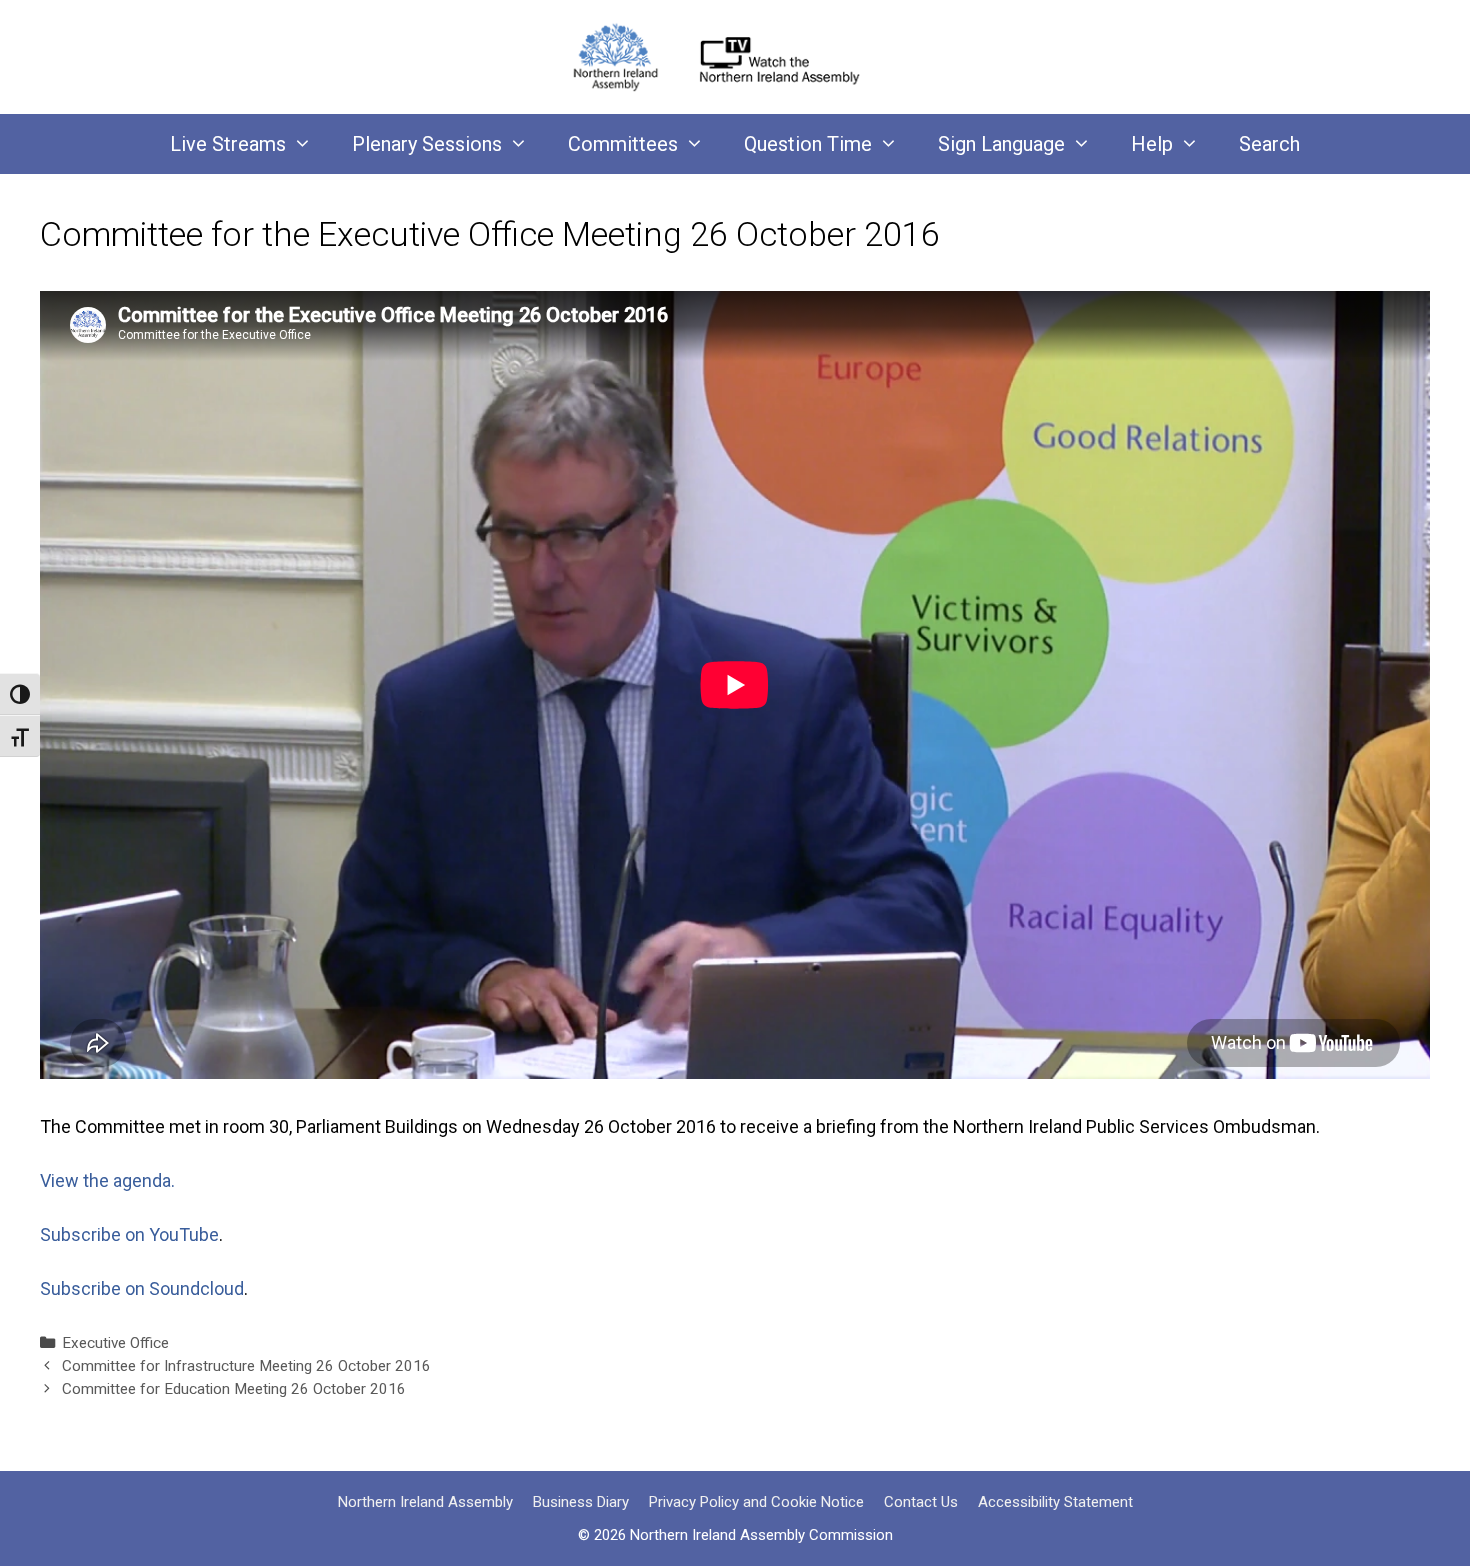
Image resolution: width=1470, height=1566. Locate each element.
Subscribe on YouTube (129, 1234)
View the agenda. (107, 1180)
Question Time (808, 144)
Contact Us (921, 1502)
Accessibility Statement (1055, 1502)
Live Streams (228, 144)
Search (1269, 144)
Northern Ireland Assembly (425, 1502)
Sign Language (1001, 144)
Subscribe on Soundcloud (142, 1288)
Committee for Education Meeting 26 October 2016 (234, 1389)
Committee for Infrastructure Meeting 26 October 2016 (246, 1366)
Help (1152, 144)
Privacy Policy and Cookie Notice (756, 1502)
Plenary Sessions (427, 144)
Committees (623, 144)
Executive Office (115, 1343)
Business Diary (581, 1502)
